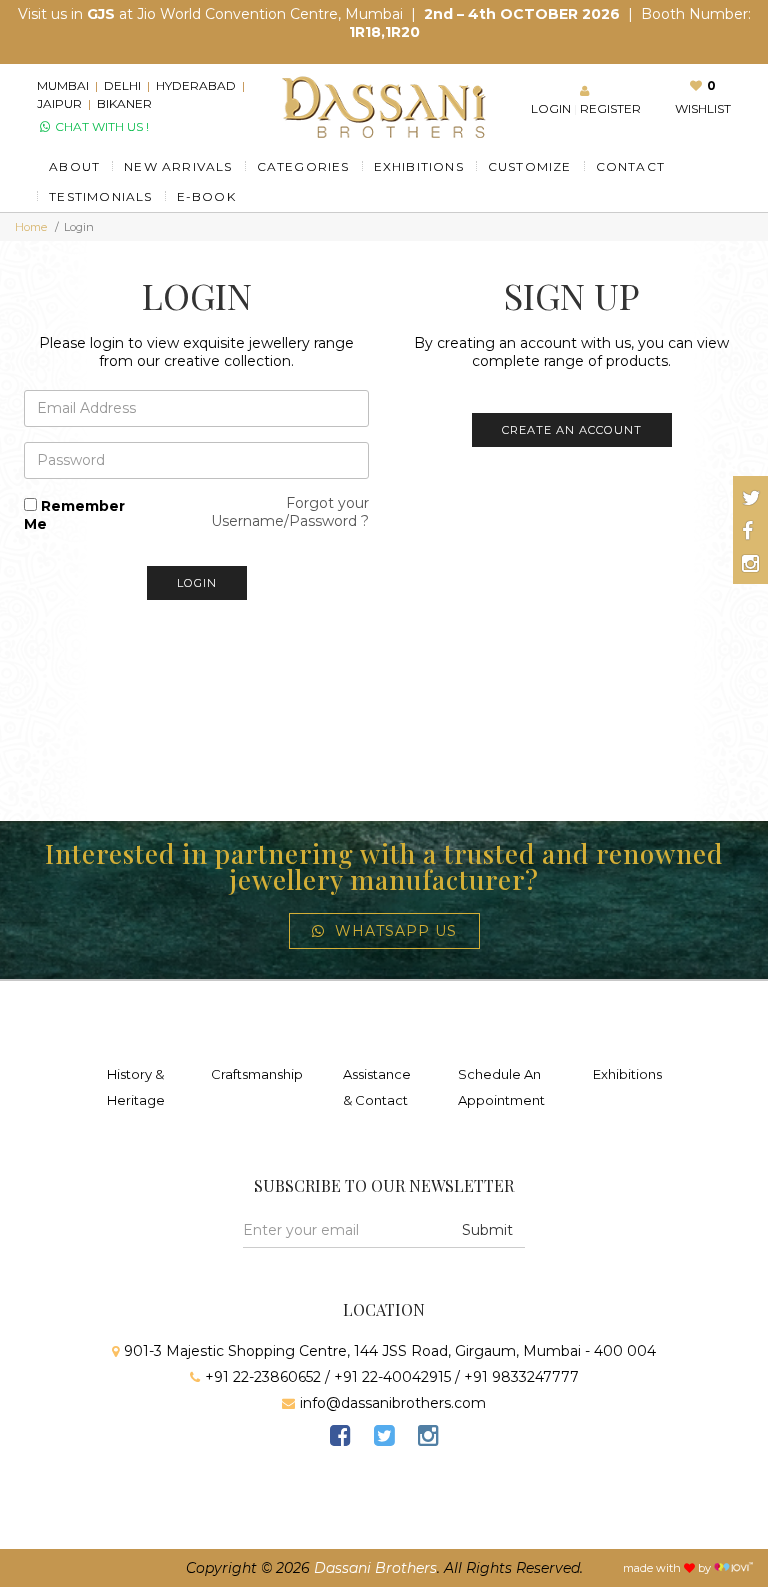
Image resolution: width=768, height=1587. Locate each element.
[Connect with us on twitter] (751, 498)
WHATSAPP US (396, 931)
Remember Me (74, 515)
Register (610, 108)
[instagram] (428, 1438)
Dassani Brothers (375, 1568)
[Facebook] (340, 1438)
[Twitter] (384, 1438)
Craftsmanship (257, 1074)
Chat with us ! (100, 126)
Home (31, 227)
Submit (487, 1230)
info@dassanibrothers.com (393, 1403)
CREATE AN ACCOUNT (572, 430)
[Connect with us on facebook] (747, 531)
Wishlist (703, 108)
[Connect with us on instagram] (750, 564)
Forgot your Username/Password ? (290, 512)
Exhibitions (627, 1074)
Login (551, 108)
